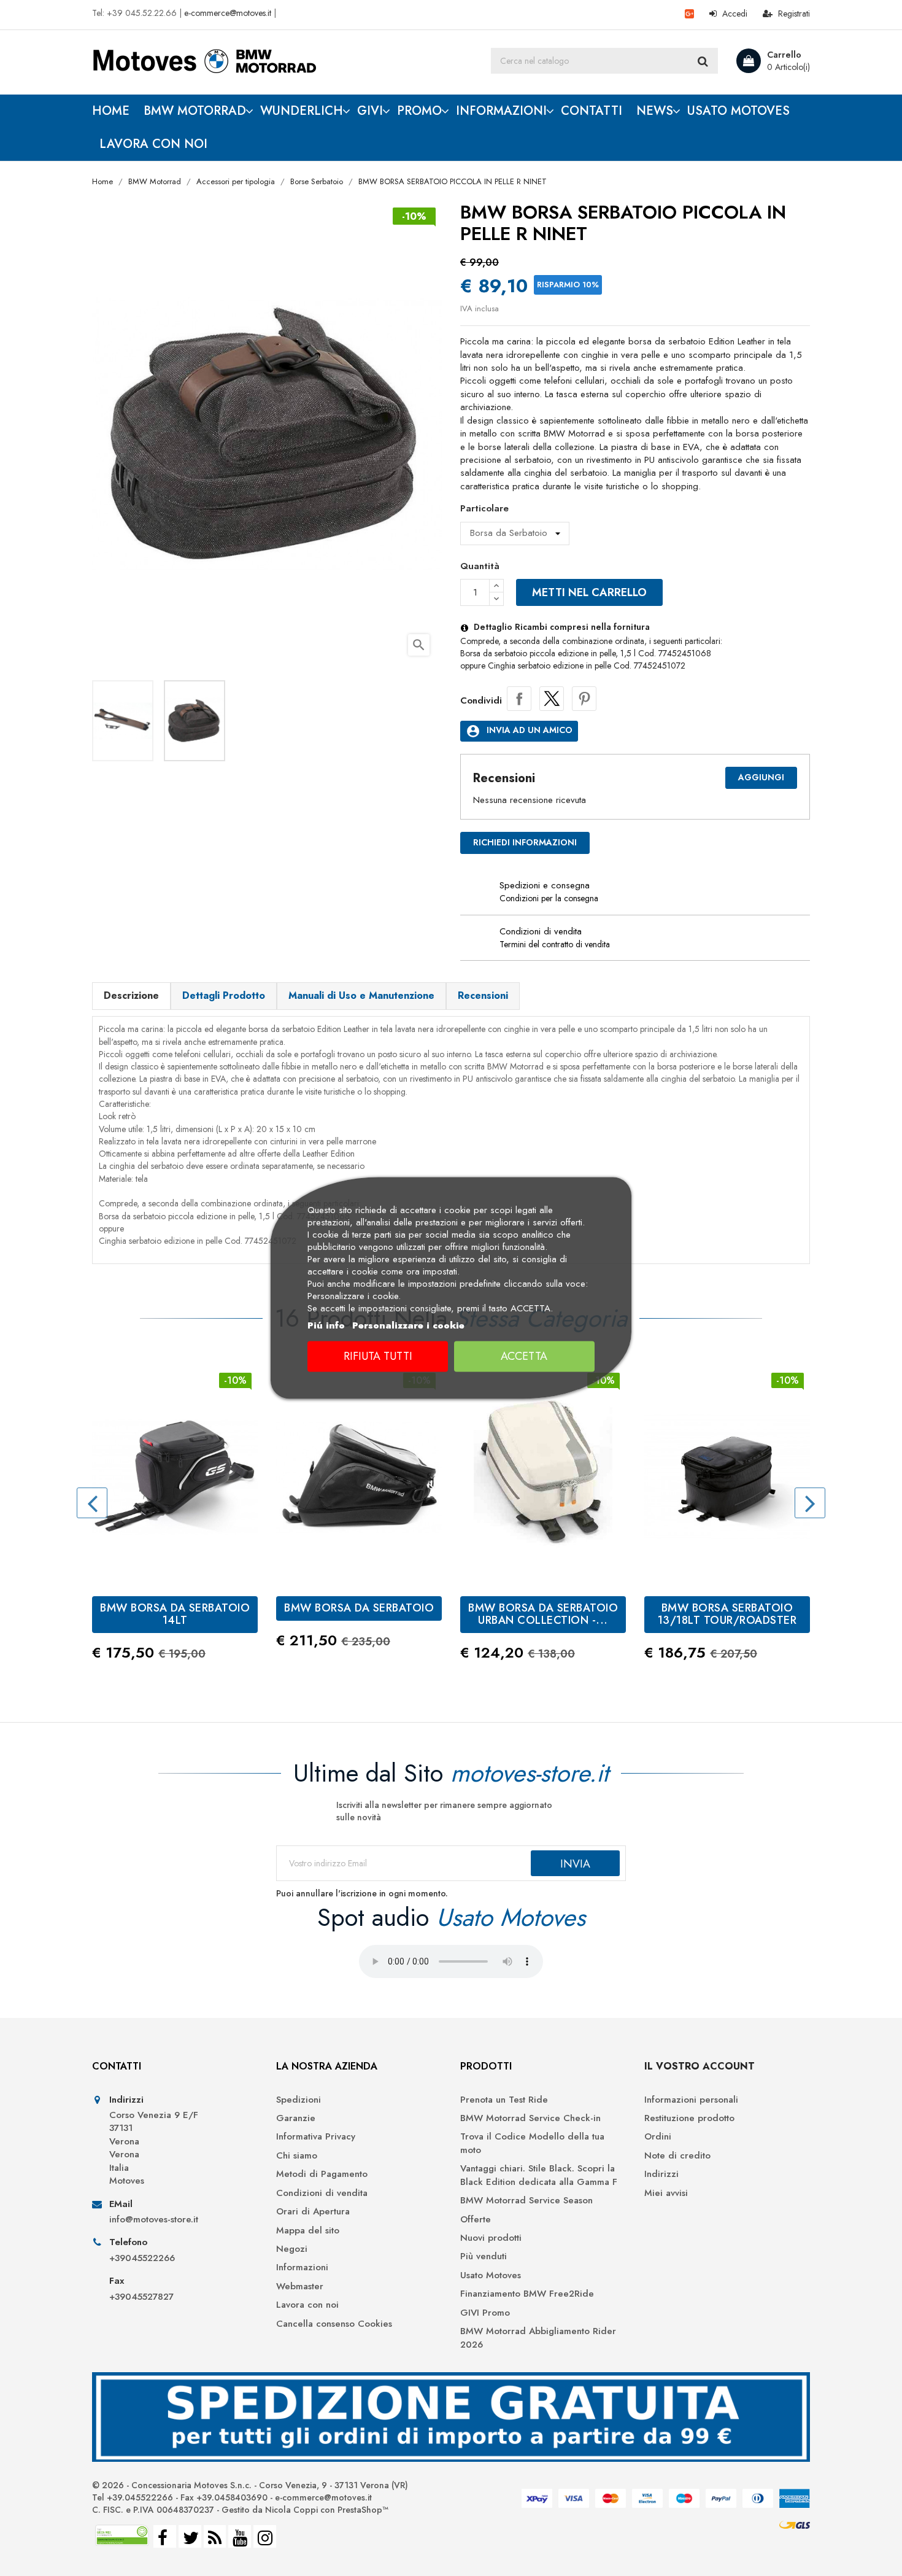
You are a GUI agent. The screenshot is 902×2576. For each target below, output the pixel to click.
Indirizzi (661, 2174)
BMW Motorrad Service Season (526, 2201)
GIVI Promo (485, 2313)
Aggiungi (761, 777)
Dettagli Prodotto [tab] (224, 995)
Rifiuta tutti (378, 1357)
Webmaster (300, 2287)
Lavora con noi (307, 2305)
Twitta (552, 699)
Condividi (519, 699)
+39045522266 (142, 2258)
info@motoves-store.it (154, 2220)
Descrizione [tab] (131, 995)
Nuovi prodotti (491, 2238)
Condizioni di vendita (322, 2193)
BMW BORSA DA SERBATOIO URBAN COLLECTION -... (543, 1614)
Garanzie (296, 2118)
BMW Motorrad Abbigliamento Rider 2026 (538, 2338)
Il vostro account (700, 2066)
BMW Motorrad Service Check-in (530, 2118)
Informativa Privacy (316, 2137)
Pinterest (584, 699)
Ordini (658, 2137)
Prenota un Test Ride (504, 2100)
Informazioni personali (691, 2100)
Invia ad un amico (519, 731)
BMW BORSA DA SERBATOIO (359, 1608)
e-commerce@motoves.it (228, 13)
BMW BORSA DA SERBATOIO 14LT (175, 1614)
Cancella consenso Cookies (334, 2324)
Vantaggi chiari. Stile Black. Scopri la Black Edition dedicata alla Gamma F (539, 2175)
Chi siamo (297, 2156)
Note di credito (677, 2156)
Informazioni (302, 2268)
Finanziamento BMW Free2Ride (527, 2294)
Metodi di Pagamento (322, 2174)
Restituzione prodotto (689, 2118)
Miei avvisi (666, 2193)
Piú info (326, 1326)
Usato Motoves (491, 2275)
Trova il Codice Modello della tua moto (532, 2143)
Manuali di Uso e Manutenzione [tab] (361, 995)
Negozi (292, 2249)
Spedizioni (299, 2100)
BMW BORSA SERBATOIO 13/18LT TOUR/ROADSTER (727, 1614)
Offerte (476, 2220)
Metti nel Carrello (589, 592)
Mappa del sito (308, 2231)
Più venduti (484, 2256)
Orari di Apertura (313, 2212)
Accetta (524, 1357)
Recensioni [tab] (483, 995)
